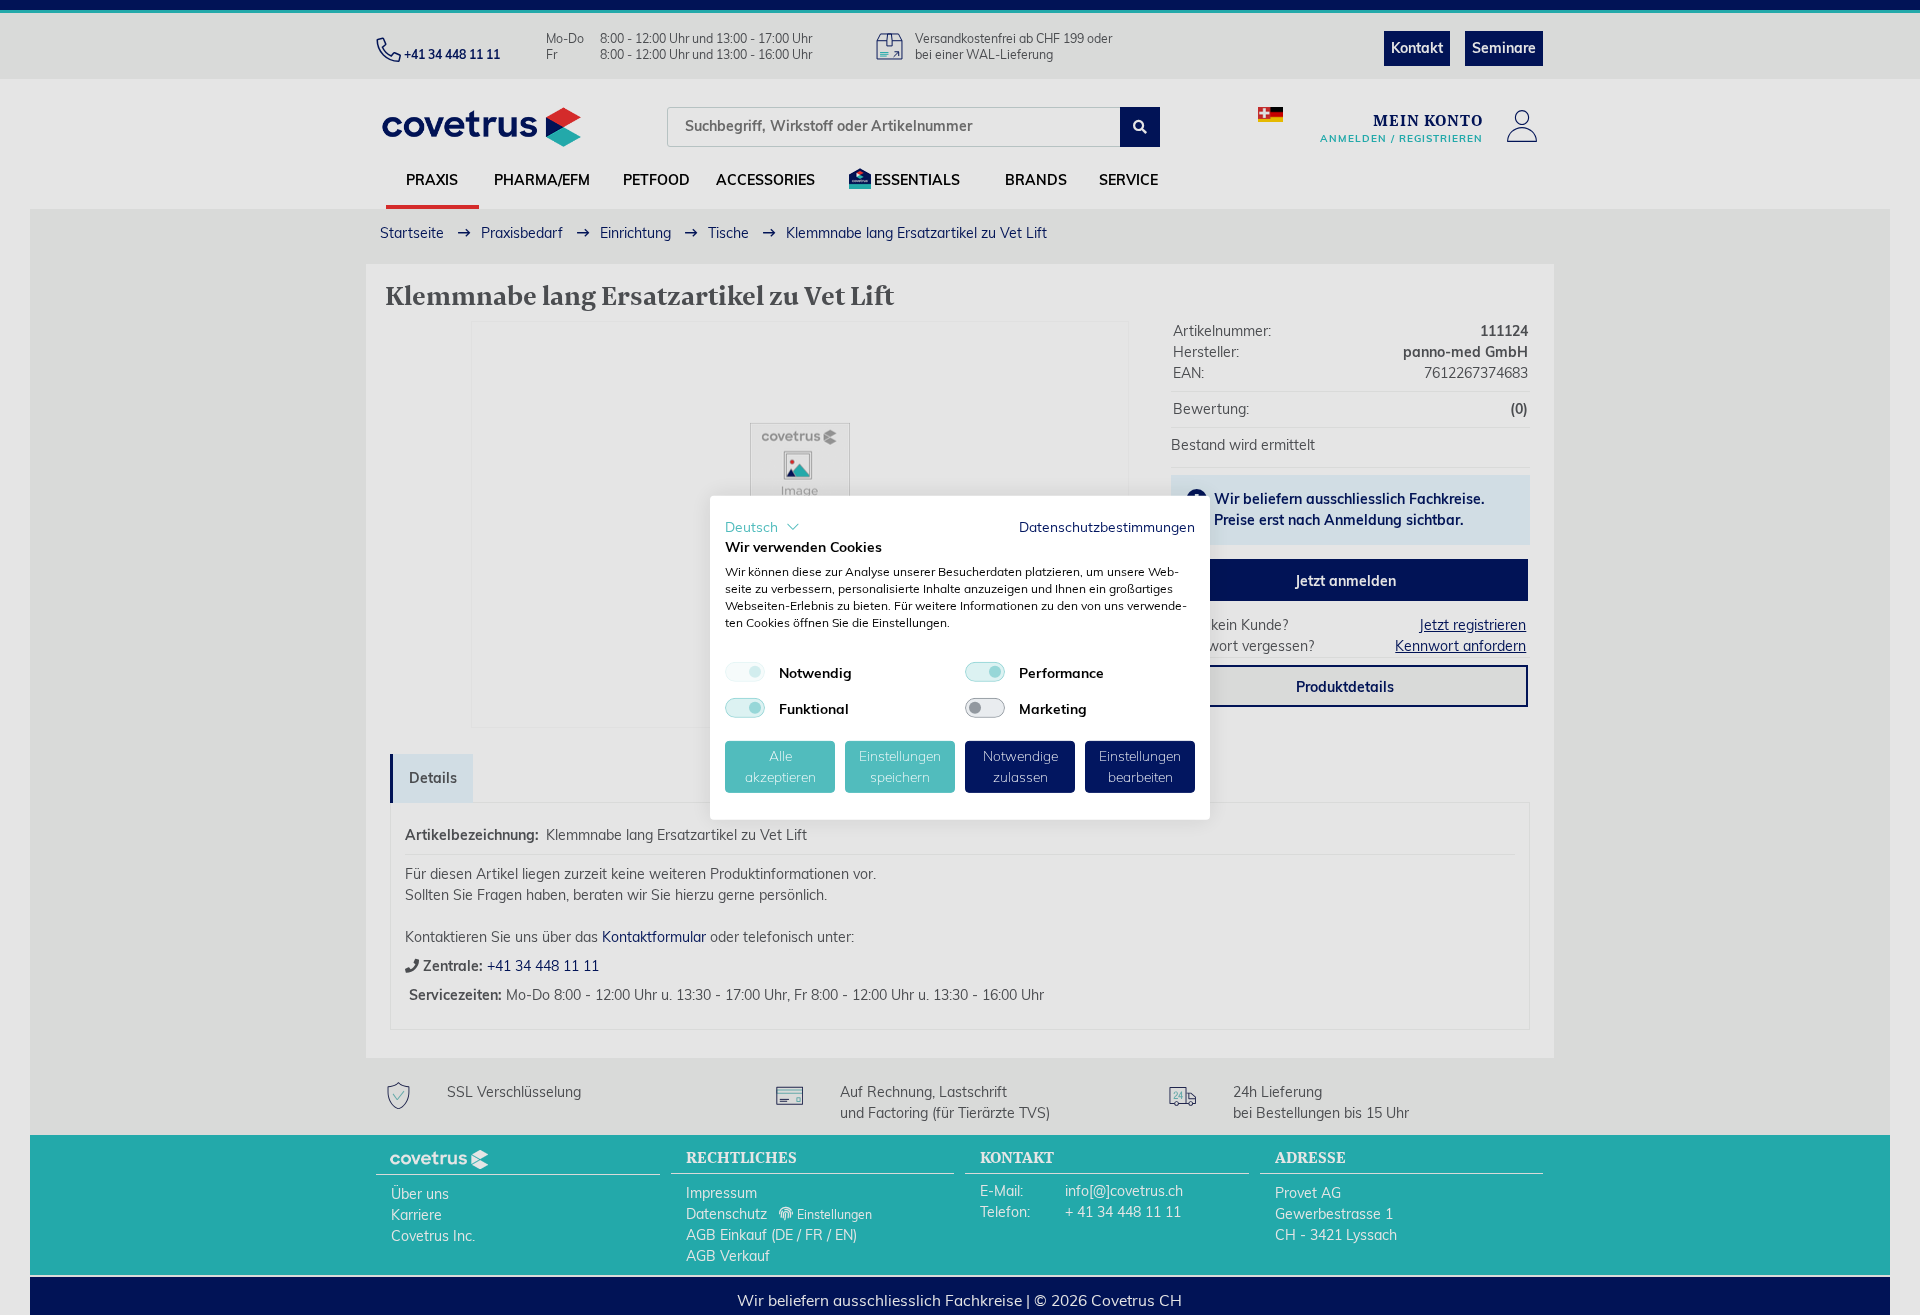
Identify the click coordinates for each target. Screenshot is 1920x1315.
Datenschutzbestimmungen (1107, 525)
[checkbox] (745, 672)
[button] (762, 526)
